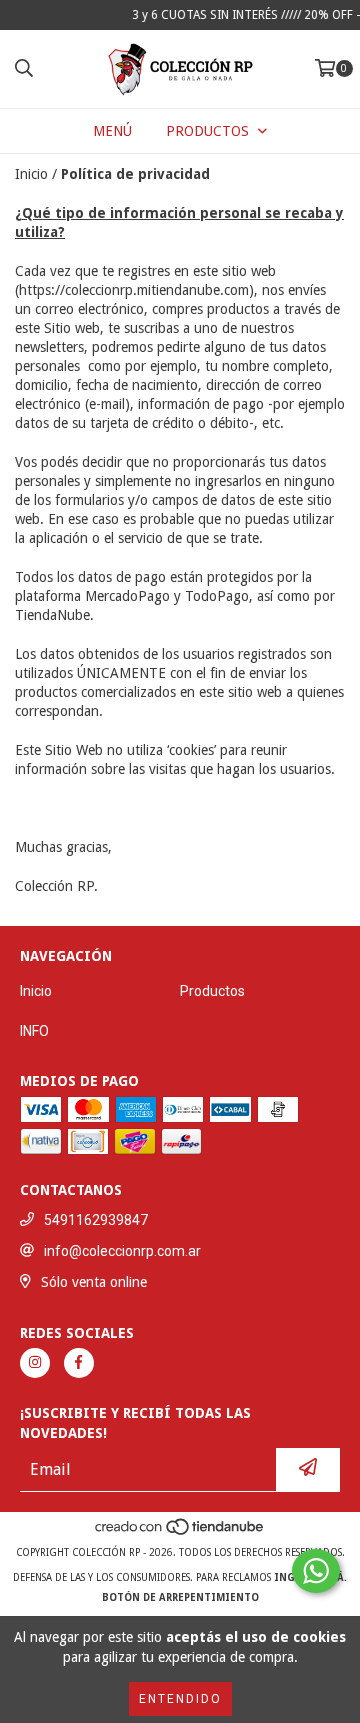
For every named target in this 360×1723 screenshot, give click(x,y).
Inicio (31, 174)
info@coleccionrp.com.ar (122, 1251)
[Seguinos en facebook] (79, 1363)
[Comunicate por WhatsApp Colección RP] (316, 1571)
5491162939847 (96, 1220)
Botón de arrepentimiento (180, 1597)
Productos (212, 991)
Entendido (180, 1699)
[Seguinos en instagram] (35, 1363)
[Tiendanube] (180, 1532)
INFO (34, 1031)
